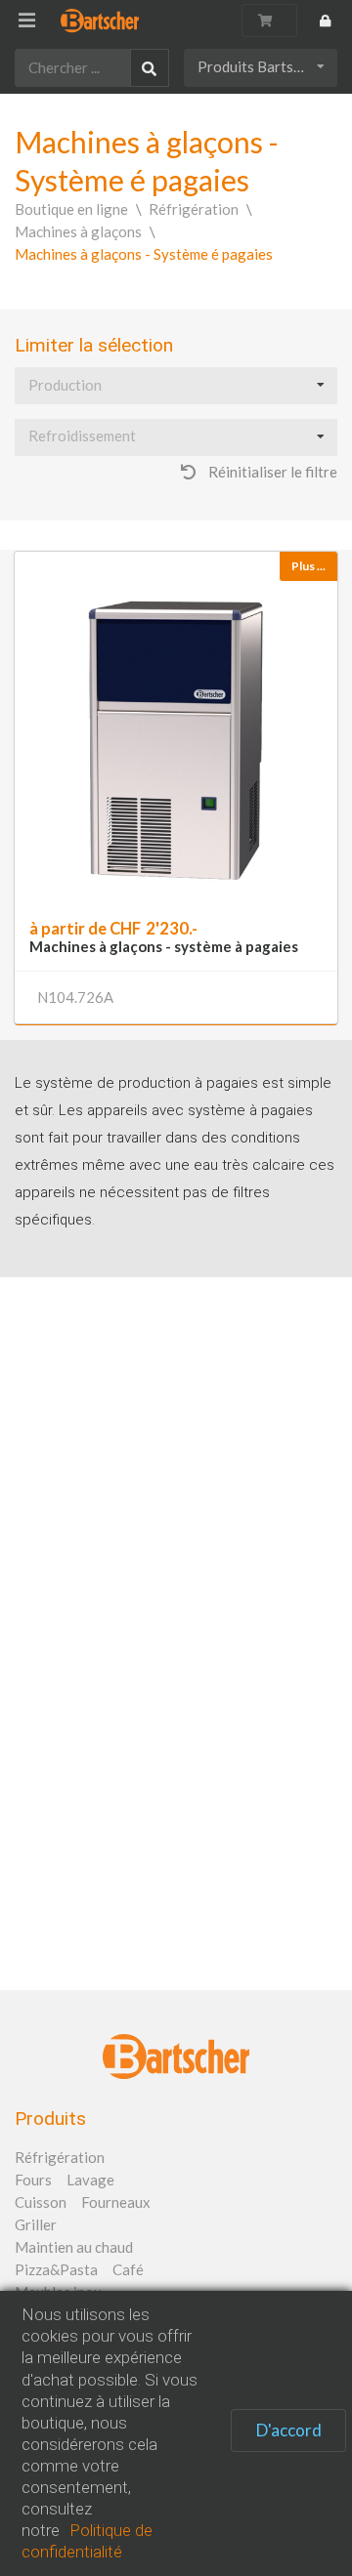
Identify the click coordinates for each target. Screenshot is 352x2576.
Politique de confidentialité (87, 2541)
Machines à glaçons (78, 231)
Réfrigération (194, 209)
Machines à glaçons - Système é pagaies (144, 254)
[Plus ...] (176, 727)
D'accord (289, 2430)
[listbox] (261, 68)
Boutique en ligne (71, 209)
